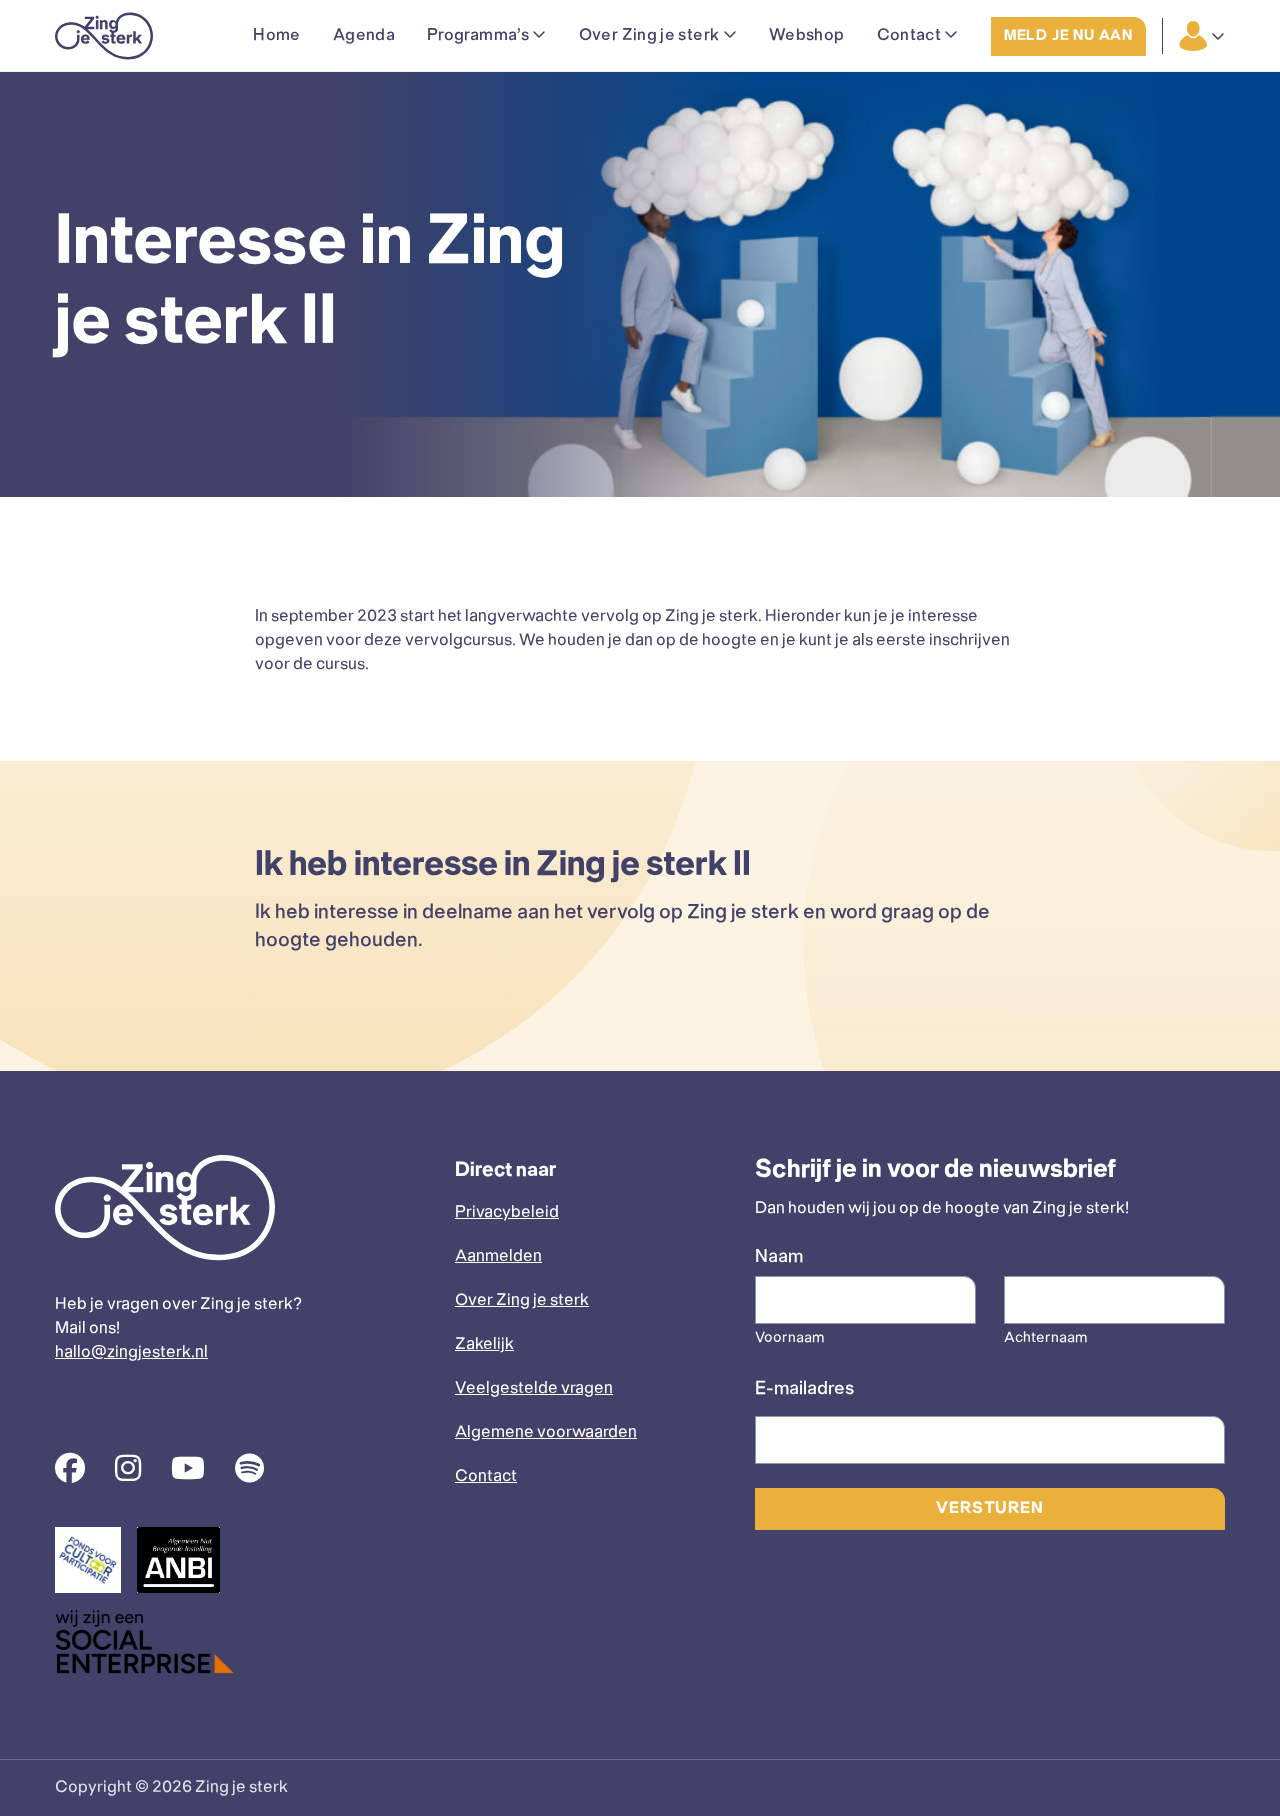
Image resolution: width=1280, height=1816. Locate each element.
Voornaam (789, 1338)
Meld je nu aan (1068, 36)
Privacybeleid (507, 1212)
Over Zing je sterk (522, 1300)
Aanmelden (498, 1256)
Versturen (990, 1508)
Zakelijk (484, 1344)
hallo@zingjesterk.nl (131, 1352)
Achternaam (1045, 1338)
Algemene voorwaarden (546, 1432)
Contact (486, 1476)
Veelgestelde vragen (534, 1388)
